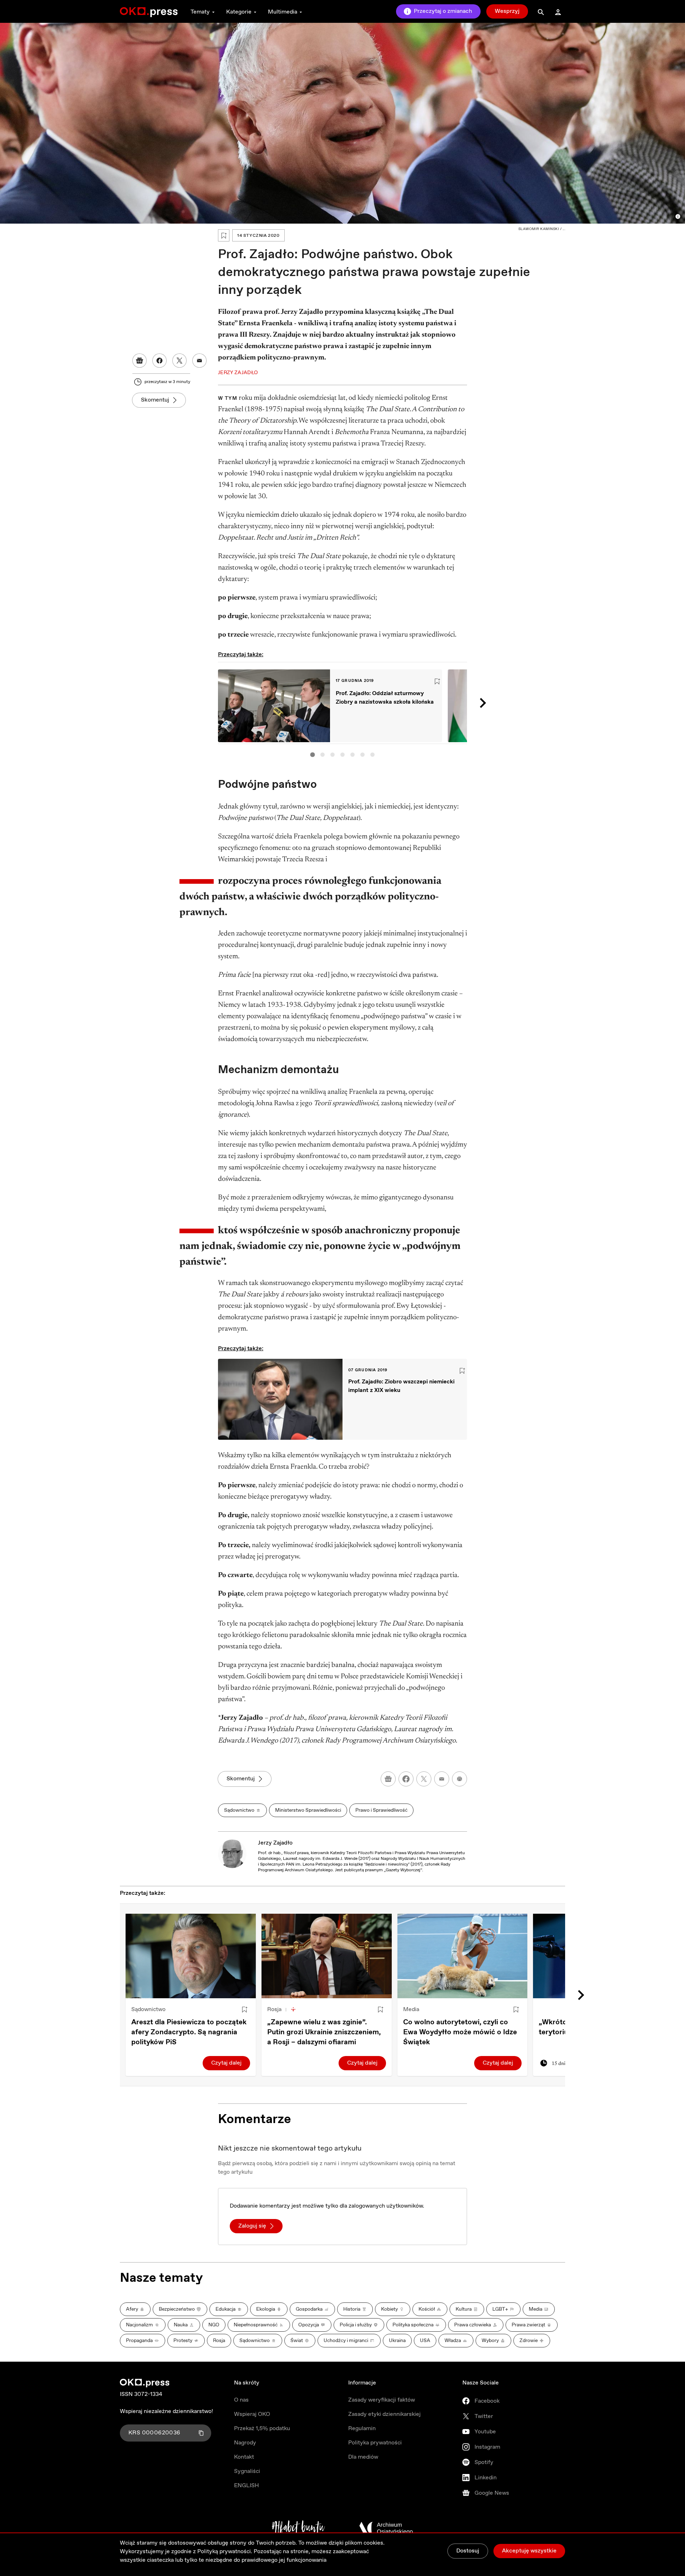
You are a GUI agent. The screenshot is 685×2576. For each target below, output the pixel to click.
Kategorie (239, 12)
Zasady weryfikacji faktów (382, 2400)
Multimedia (283, 12)
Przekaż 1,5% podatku (262, 2429)
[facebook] (406, 1779)
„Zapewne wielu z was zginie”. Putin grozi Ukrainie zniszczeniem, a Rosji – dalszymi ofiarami (324, 2032)
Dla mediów (363, 2457)
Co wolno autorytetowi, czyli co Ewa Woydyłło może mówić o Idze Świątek (460, 2032)
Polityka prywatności (375, 2443)
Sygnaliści (247, 2471)
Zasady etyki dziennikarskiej (384, 2414)
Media (411, 2009)
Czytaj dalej (226, 2063)
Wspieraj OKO (252, 2414)
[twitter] (424, 1779)
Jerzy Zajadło (275, 1843)
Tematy (200, 12)
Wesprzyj (507, 11)
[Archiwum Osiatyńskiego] (386, 2528)
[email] (442, 1779)
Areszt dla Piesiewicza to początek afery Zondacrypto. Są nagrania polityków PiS (189, 2032)
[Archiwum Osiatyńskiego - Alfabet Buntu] (298, 2528)
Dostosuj (468, 2551)
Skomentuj (155, 400)
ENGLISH (247, 2486)
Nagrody (245, 2443)
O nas (241, 2400)
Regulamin (362, 2429)
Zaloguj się (252, 2226)
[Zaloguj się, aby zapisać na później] (244, 2010)
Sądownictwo (148, 2009)
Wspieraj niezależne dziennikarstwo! (166, 2411)
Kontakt (244, 2457)
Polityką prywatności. (225, 2552)
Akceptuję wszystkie (529, 2551)
